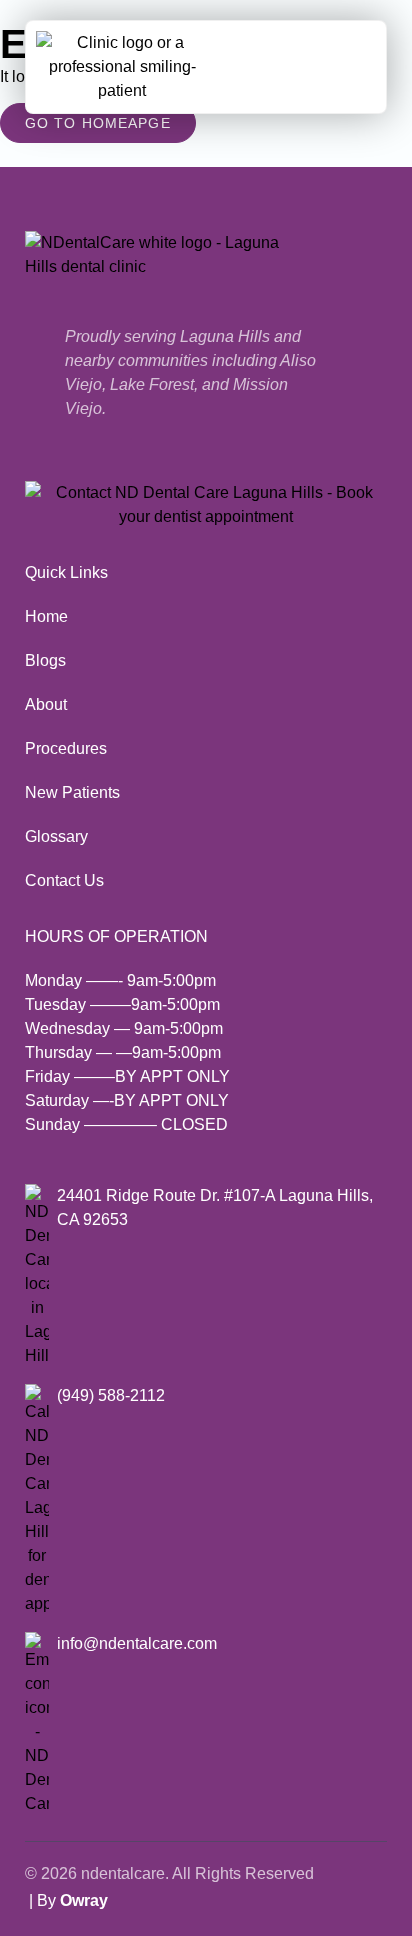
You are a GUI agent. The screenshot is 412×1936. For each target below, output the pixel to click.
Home (46, 616)
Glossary (56, 836)
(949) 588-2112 (111, 1395)
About (46, 704)
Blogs (45, 660)
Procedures (66, 748)
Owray (84, 1900)
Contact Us (64, 880)
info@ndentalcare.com (137, 1643)
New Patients (72, 792)
